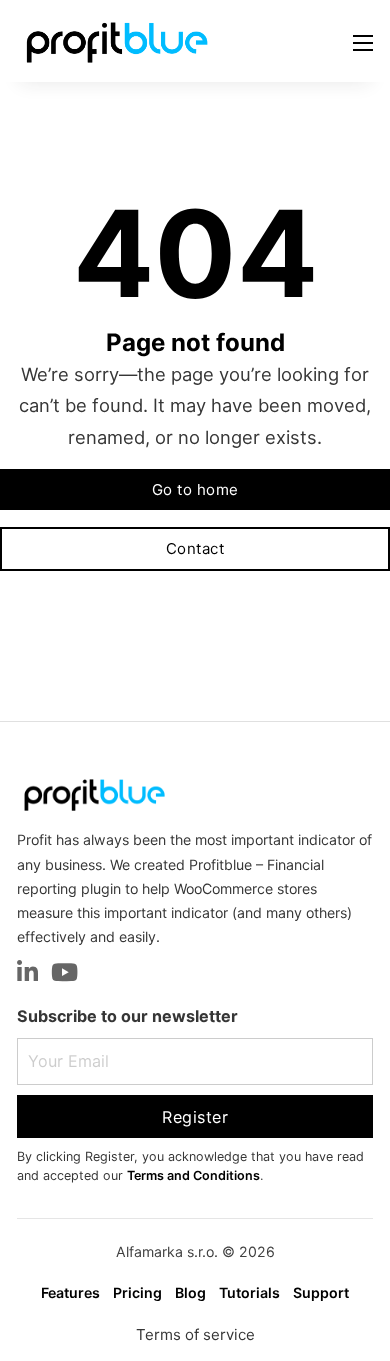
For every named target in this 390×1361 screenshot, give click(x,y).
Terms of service (195, 1334)
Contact (195, 548)
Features (70, 1292)
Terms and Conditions (193, 1175)
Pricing (137, 1292)
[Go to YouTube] (64, 974)
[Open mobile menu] (363, 43)
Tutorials (249, 1292)
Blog (190, 1292)
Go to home (195, 489)
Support (321, 1292)
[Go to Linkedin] (27, 974)
